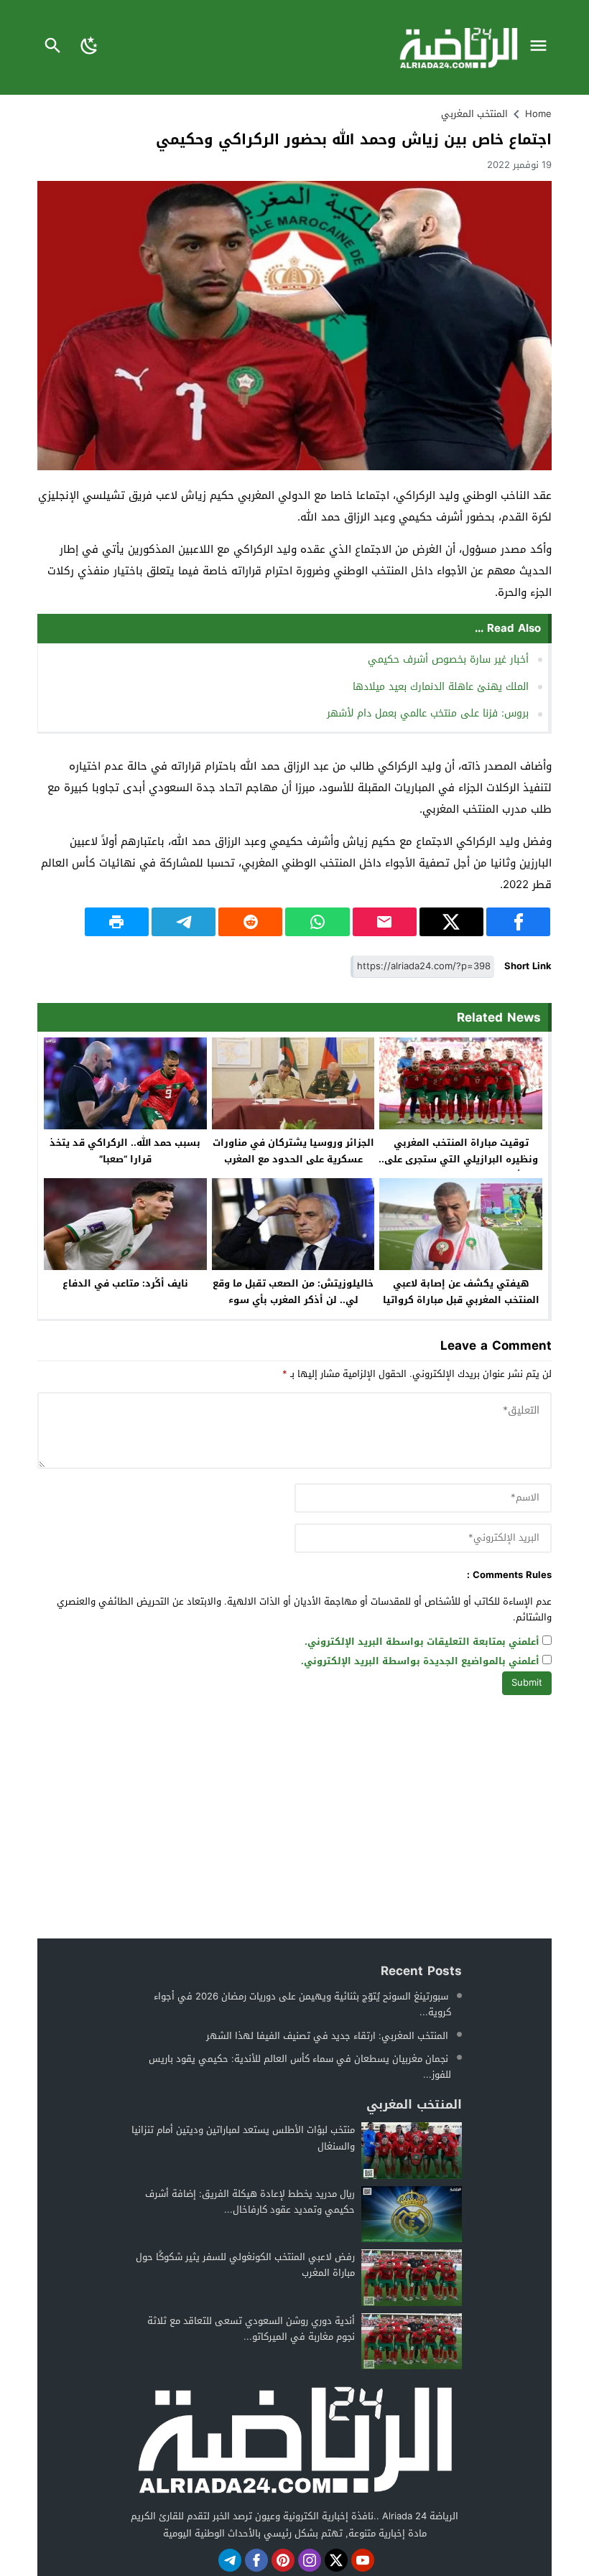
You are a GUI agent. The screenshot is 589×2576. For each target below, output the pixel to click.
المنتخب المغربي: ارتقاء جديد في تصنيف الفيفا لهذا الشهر (327, 2036)
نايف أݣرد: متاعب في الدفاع (125, 1283)
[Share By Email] (385, 922)
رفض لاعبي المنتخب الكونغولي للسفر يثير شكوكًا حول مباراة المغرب (245, 2265)
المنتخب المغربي (474, 114)
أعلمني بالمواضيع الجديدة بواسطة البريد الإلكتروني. (420, 1662)
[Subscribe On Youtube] (363, 2560)
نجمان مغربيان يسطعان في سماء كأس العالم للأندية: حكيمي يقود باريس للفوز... (300, 2067)
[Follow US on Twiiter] (336, 2560)
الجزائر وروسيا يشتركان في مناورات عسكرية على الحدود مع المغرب (293, 1151)
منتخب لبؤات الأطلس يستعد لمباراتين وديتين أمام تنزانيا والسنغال (243, 2138)
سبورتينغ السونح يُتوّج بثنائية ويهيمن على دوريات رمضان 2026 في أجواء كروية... (302, 2004)
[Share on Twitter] (451, 922)
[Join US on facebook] (256, 2560)
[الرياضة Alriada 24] (294, 2439)
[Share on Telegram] (184, 922)
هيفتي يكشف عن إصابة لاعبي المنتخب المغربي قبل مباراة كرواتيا (461, 1292)
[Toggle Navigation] (542, 47)
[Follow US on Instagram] (310, 2560)
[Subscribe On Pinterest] (283, 2560)
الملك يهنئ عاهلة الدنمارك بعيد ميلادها (441, 687)
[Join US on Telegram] (230, 2560)
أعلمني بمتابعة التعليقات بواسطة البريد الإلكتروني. (422, 1642)
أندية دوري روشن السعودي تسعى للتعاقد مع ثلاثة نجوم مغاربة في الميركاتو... (251, 2329)
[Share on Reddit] (250, 922)
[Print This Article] (117, 922)
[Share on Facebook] (518, 922)
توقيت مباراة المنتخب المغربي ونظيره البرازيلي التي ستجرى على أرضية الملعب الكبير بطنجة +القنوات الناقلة (461, 1167)
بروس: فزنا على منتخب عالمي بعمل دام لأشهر (428, 713)
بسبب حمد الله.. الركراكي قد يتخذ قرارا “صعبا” (125, 1151)
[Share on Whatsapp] (317, 922)
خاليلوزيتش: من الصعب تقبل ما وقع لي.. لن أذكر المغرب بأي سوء (293, 1292)
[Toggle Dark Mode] (89, 47)
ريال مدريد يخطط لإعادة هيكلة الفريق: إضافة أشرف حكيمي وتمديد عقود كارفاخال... (250, 2202)
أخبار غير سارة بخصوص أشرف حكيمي (448, 659)
